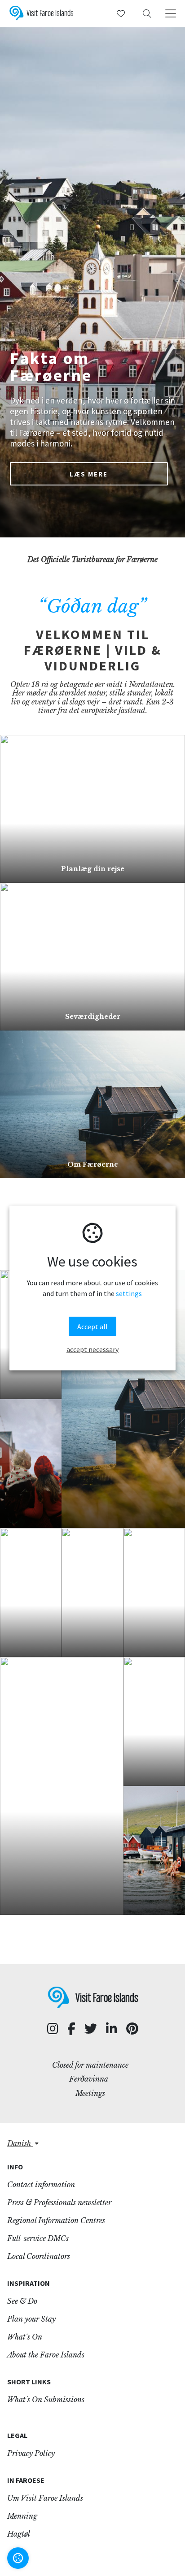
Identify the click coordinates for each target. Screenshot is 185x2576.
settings (129, 1293)
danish (20, 2143)
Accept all (92, 1327)
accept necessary (92, 1349)
